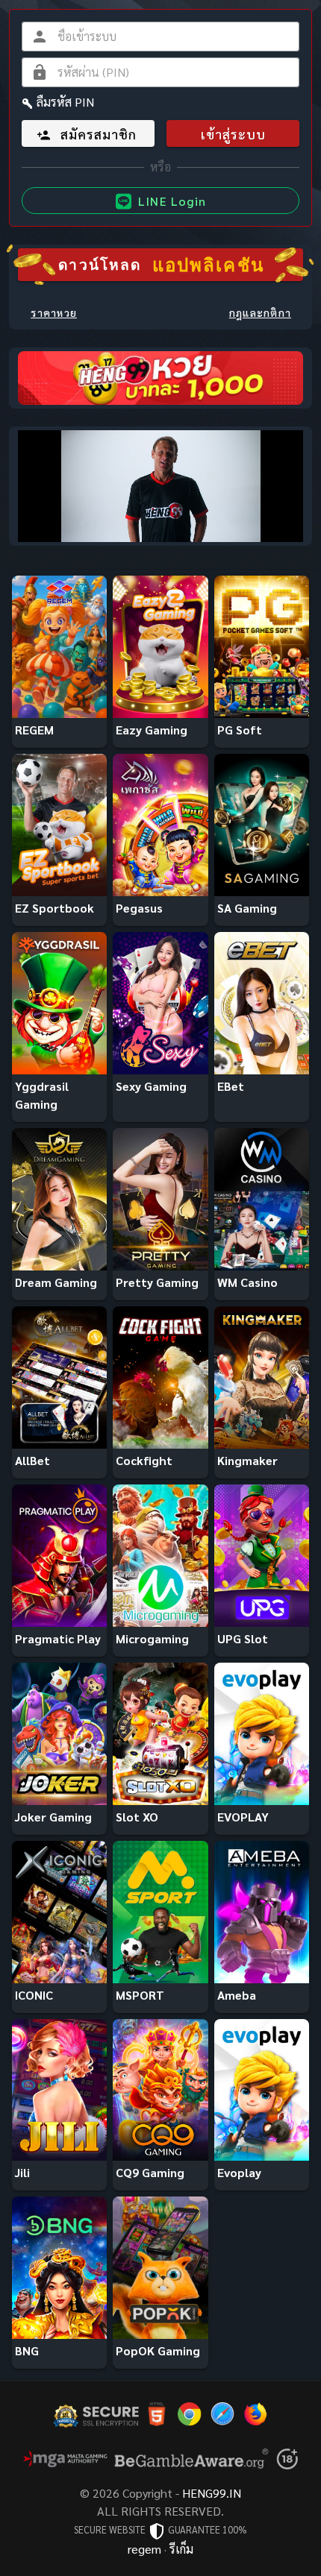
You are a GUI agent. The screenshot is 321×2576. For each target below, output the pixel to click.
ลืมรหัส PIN (65, 102)
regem (144, 2549)
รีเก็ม (181, 2549)
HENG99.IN (212, 2493)
